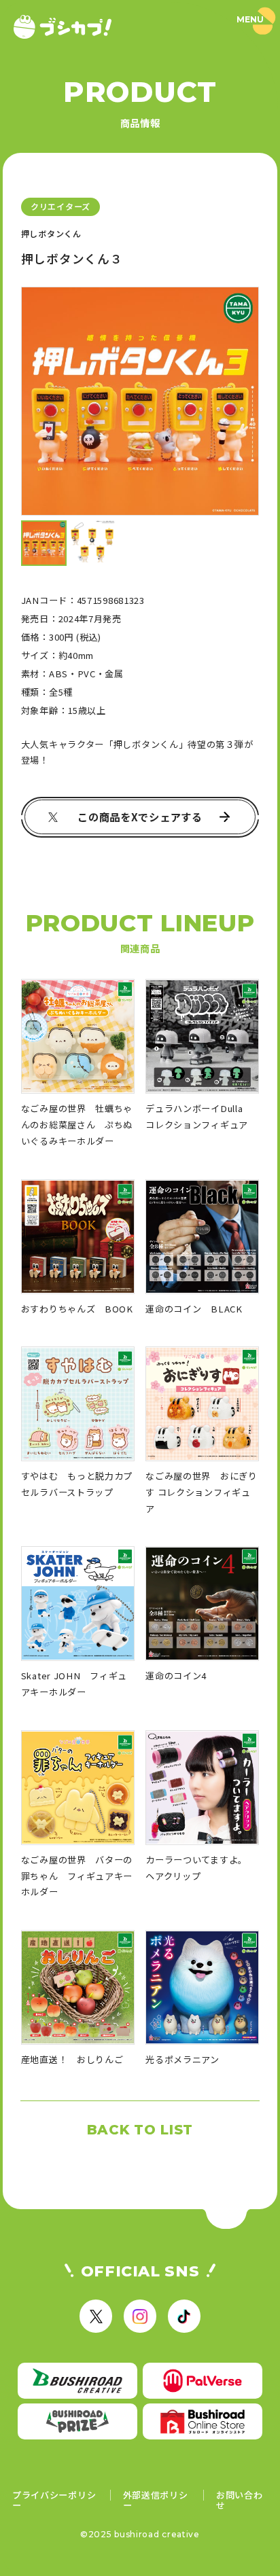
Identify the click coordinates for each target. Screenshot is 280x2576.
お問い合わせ (240, 2500)
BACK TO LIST (140, 2130)
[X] (96, 2316)
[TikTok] (184, 2316)
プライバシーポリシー (54, 2500)
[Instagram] (140, 2316)
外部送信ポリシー (156, 2500)
